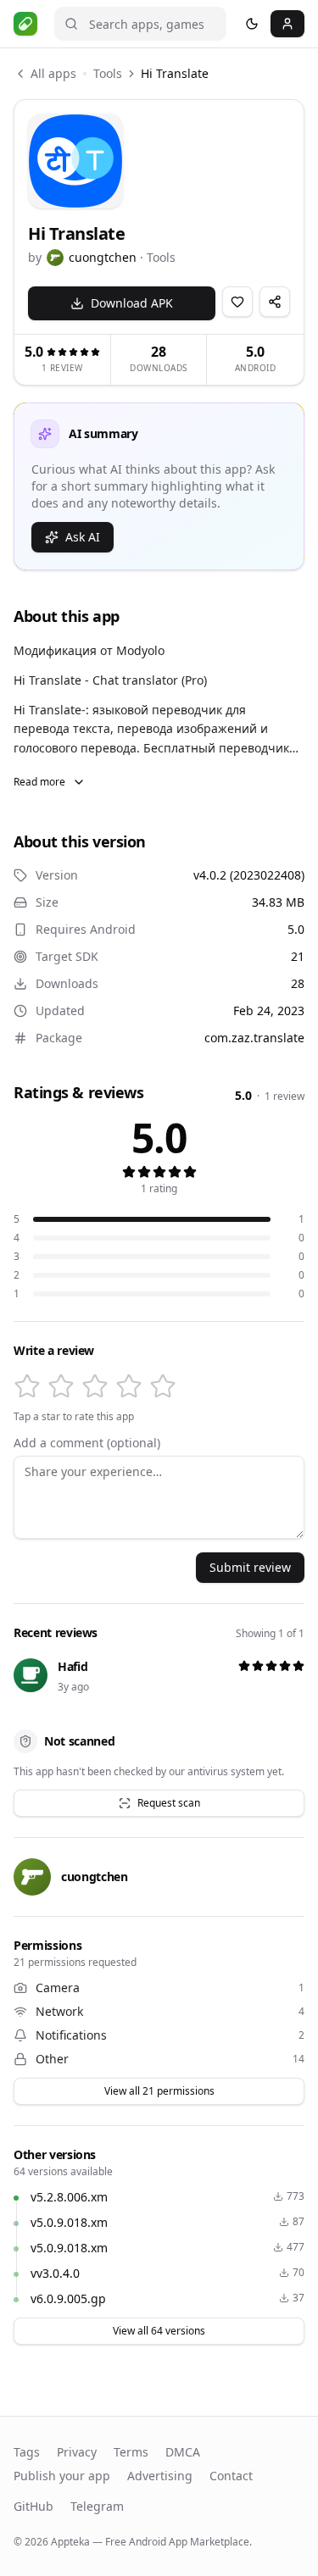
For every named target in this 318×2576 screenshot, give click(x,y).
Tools (108, 73)
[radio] (27, 1386)
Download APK (132, 303)
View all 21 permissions (159, 2091)
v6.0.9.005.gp (68, 2298)
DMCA (183, 2452)
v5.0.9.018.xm (69, 2222)
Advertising (160, 2476)
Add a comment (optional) (87, 1443)
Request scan (169, 1803)
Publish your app (62, 2476)
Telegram (97, 2506)
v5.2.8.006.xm (69, 2197)
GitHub (33, 2506)
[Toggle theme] (252, 24)
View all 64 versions (159, 2331)
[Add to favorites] (237, 302)
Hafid (73, 1666)
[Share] (275, 302)
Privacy (77, 2452)
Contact (231, 2476)
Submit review (250, 1567)
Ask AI (83, 537)
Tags (27, 2452)
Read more (39, 782)
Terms (131, 2452)
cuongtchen (103, 257)
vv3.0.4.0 (55, 2273)
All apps (53, 73)
